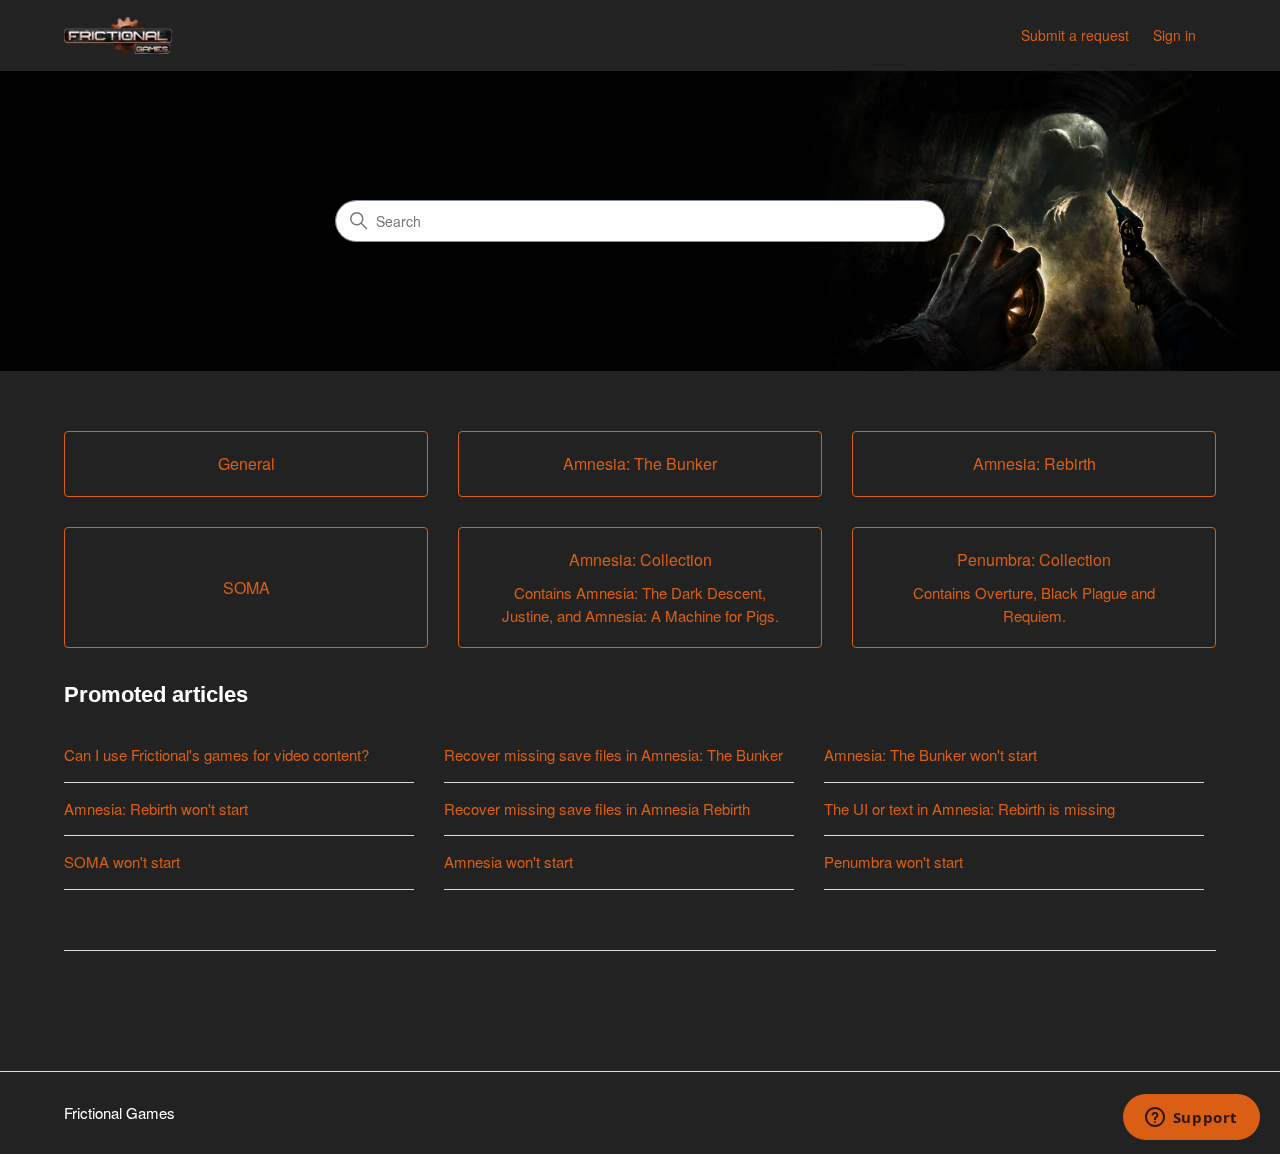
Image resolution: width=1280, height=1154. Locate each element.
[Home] (118, 35)
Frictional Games (119, 1112)
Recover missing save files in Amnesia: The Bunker (613, 754)
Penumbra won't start (893, 861)
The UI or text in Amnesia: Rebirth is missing (969, 808)
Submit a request (1075, 35)
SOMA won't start (122, 861)
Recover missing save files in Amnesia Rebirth (597, 808)
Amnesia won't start (508, 861)
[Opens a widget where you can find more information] (1191, 1119)
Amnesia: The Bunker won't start (930, 754)
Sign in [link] (1174, 35)
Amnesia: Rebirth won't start (156, 808)
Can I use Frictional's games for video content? (216, 754)
